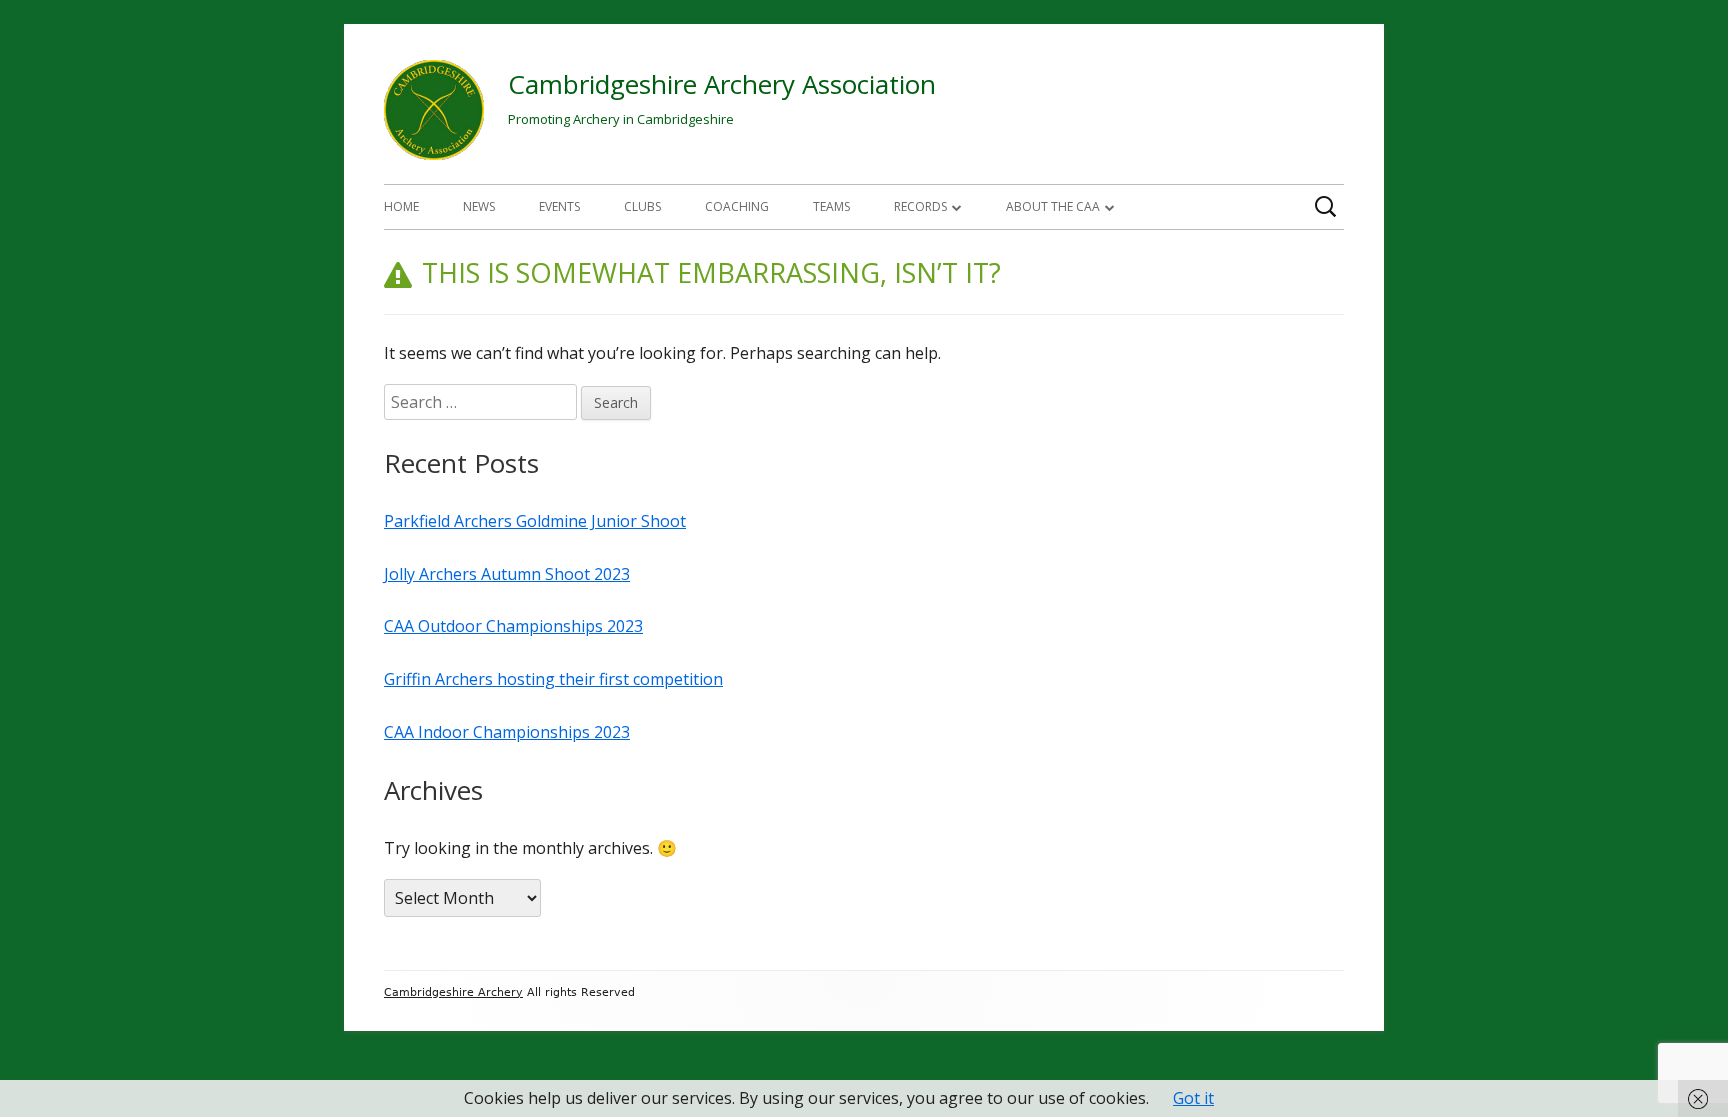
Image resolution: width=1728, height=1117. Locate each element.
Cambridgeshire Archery (453, 992)
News (479, 206)
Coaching (737, 206)
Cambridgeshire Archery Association (722, 84)
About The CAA (1053, 206)
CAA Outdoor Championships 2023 (513, 626)
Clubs (642, 206)
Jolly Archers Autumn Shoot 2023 (507, 574)
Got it (1193, 1098)
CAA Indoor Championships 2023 (507, 732)
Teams (831, 206)
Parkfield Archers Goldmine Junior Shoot (535, 521)
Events (559, 206)
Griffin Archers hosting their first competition (553, 679)
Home (401, 206)
